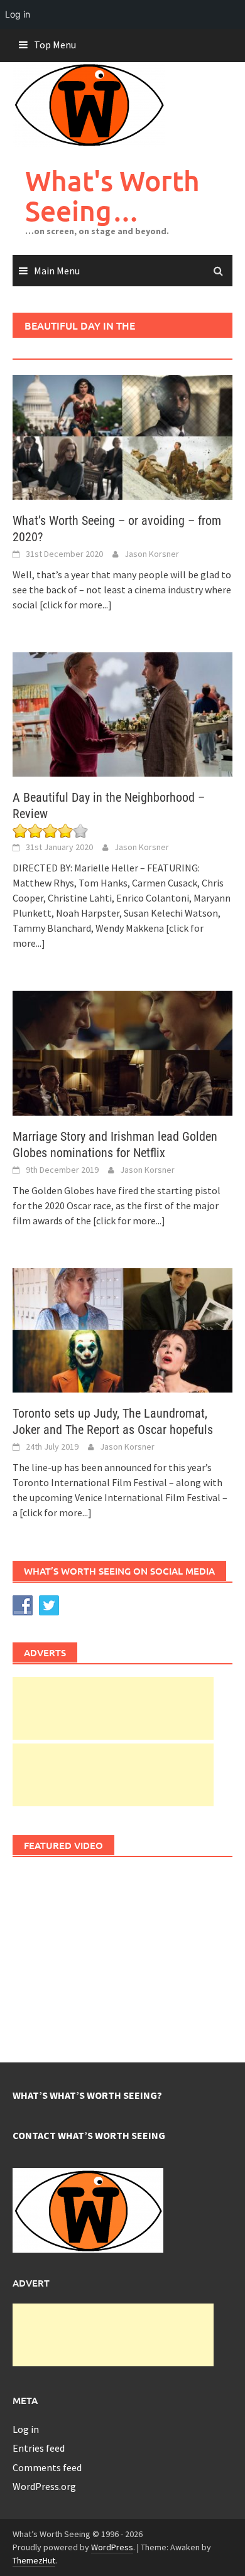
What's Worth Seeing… (112, 196)
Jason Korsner (152, 554)
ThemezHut (34, 2560)
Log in (26, 2429)
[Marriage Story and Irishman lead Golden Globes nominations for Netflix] (122, 1052)
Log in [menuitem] (18, 14)
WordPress (112, 2547)
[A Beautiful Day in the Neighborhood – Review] (122, 713)
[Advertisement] (113, 1708)
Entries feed (39, 2448)
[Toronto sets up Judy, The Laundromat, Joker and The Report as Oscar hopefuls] (122, 1329)
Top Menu (55, 45)
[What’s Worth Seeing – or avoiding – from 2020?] (122, 436)
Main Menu (57, 271)
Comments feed (47, 2467)
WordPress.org (44, 2486)
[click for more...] (76, 605)
